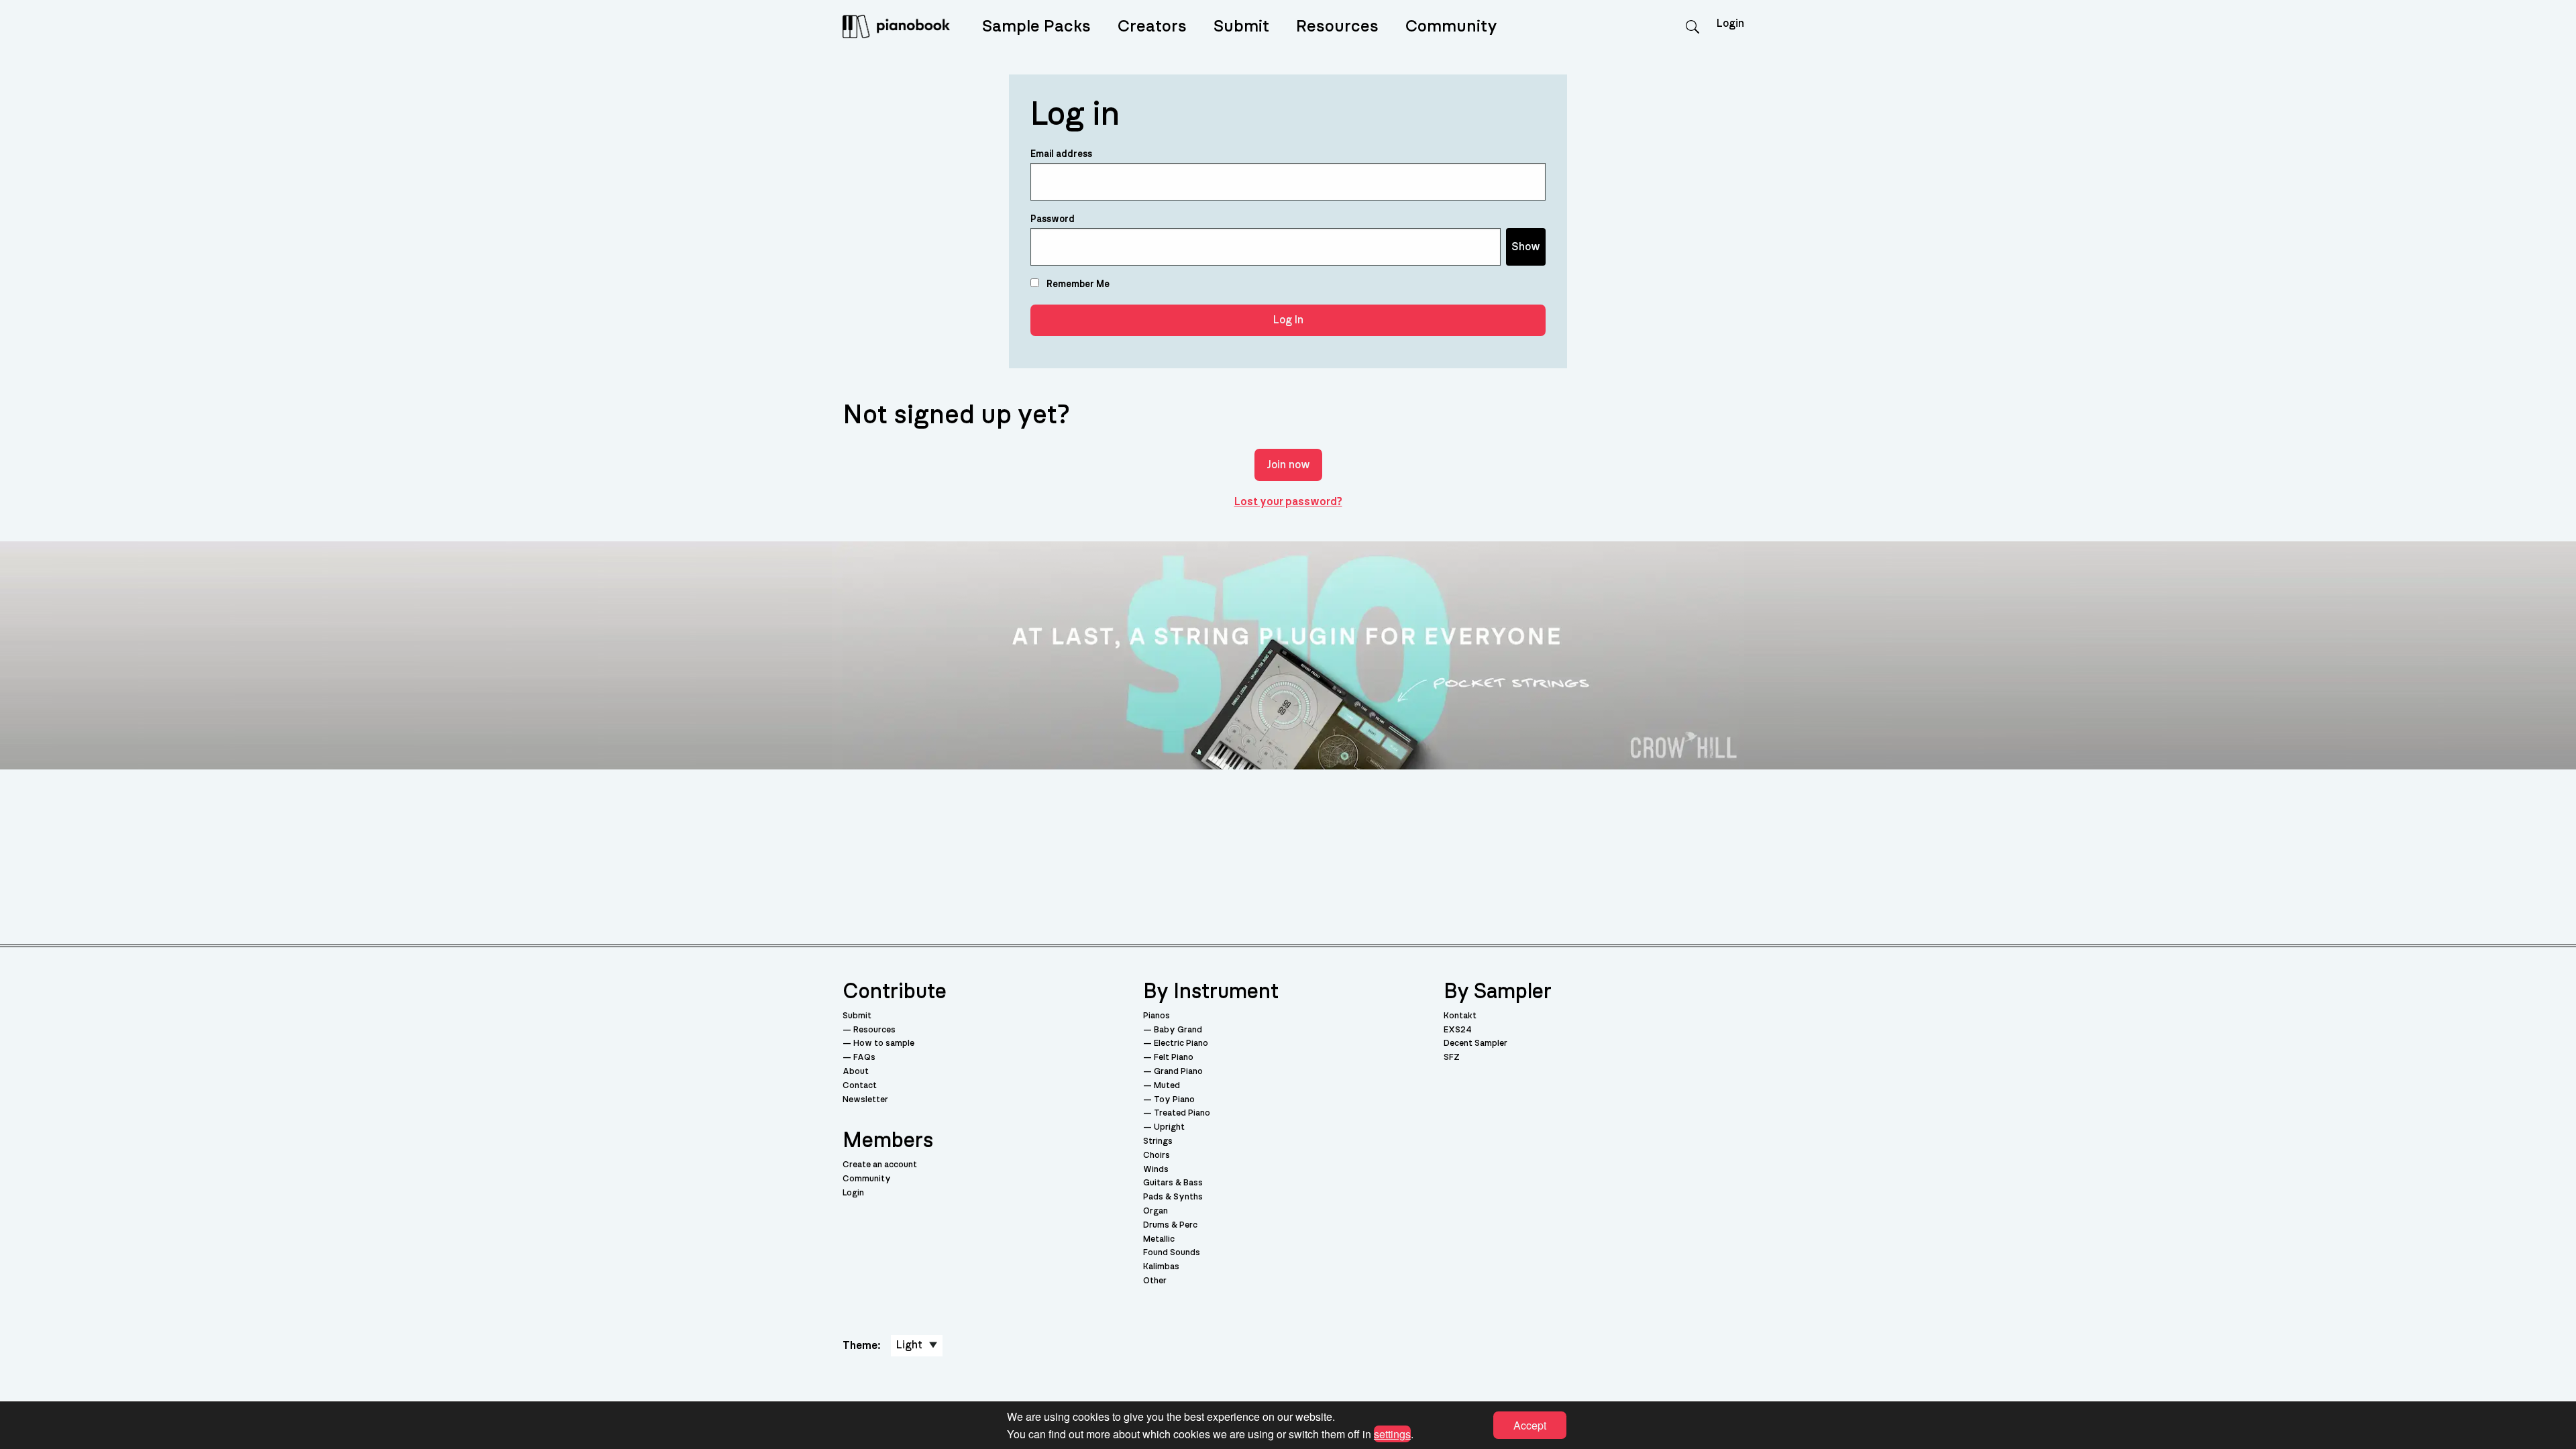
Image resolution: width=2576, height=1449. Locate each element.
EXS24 (1458, 1030)
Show (1526, 247)
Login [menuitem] (1730, 23)
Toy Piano (1174, 1100)
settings (1392, 1433)
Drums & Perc (1170, 1225)
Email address (1061, 154)
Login (853, 1193)
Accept (1530, 1425)
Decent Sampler (1475, 1043)
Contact (860, 1086)
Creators (1152, 26)
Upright (1169, 1127)
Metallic (1159, 1239)
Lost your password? (1288, 502)
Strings (1158, 1141)
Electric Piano (1181, 1043)
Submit (1241, 26)
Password (1053, 219)
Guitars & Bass (1173, 1183)
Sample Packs (1036, 26)
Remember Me (1077, 284)
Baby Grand (1178, 1030)
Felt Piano (1174, 1058)
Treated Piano (1182, 1113)
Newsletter (865, 1100)
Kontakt (1460, 1016)
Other (1155, 1281)
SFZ (1452, 1058)
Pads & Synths (1173, 1197)
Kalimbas (1161, 1267)
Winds (1156, 1170)
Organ (1156, 1211)
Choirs (1157, 1156)
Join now (1288, 465)
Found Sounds (1172, 1253)
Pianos (1157, 1016)
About (856, 1072)
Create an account (880, 1165)
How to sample (884, 1043)
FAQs (864, 1058)
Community (1451, 26)
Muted (1167, 1086)
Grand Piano (1178, 1072)
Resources (1337, 26)
